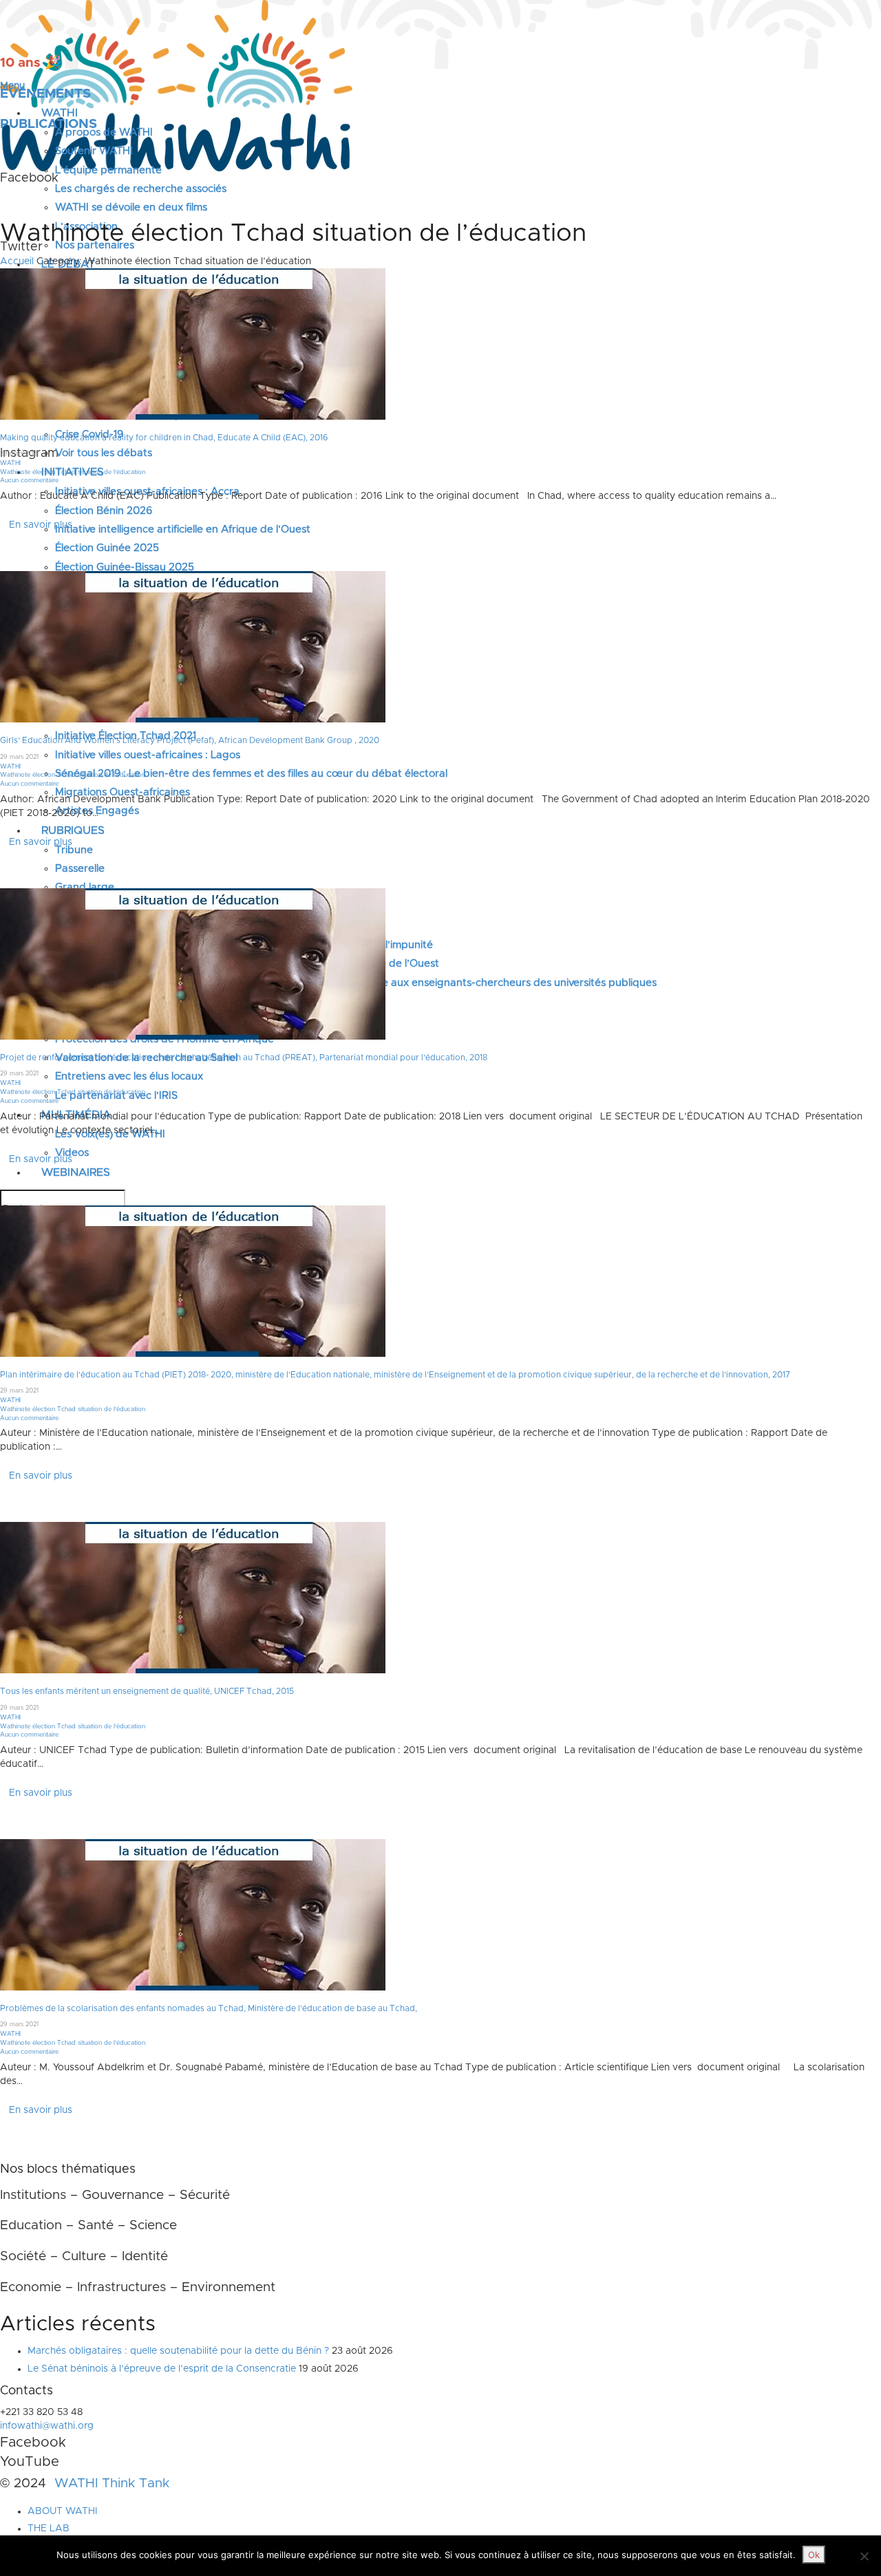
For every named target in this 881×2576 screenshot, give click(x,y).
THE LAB (49, 2529)
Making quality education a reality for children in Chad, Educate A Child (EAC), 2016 (164, 438)
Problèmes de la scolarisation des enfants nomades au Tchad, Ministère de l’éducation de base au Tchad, (209, 2008)
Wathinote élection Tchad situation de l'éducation (73, 472)
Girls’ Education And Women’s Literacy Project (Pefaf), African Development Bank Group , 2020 (190, 740)
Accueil (17, 261)
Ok (814, 2555)
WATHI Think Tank (112, 2483)
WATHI (10, 463)
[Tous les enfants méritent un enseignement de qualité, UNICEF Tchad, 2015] (193, 1598)
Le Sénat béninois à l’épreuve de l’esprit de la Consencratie (162, 2368)
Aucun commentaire (29, 481)
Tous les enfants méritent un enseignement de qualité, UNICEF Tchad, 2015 (147, 1691)
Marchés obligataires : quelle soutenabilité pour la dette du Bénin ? (178, 2351)
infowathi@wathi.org (47, 2426)
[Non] (864, 2556)
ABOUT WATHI (62, 2511)
